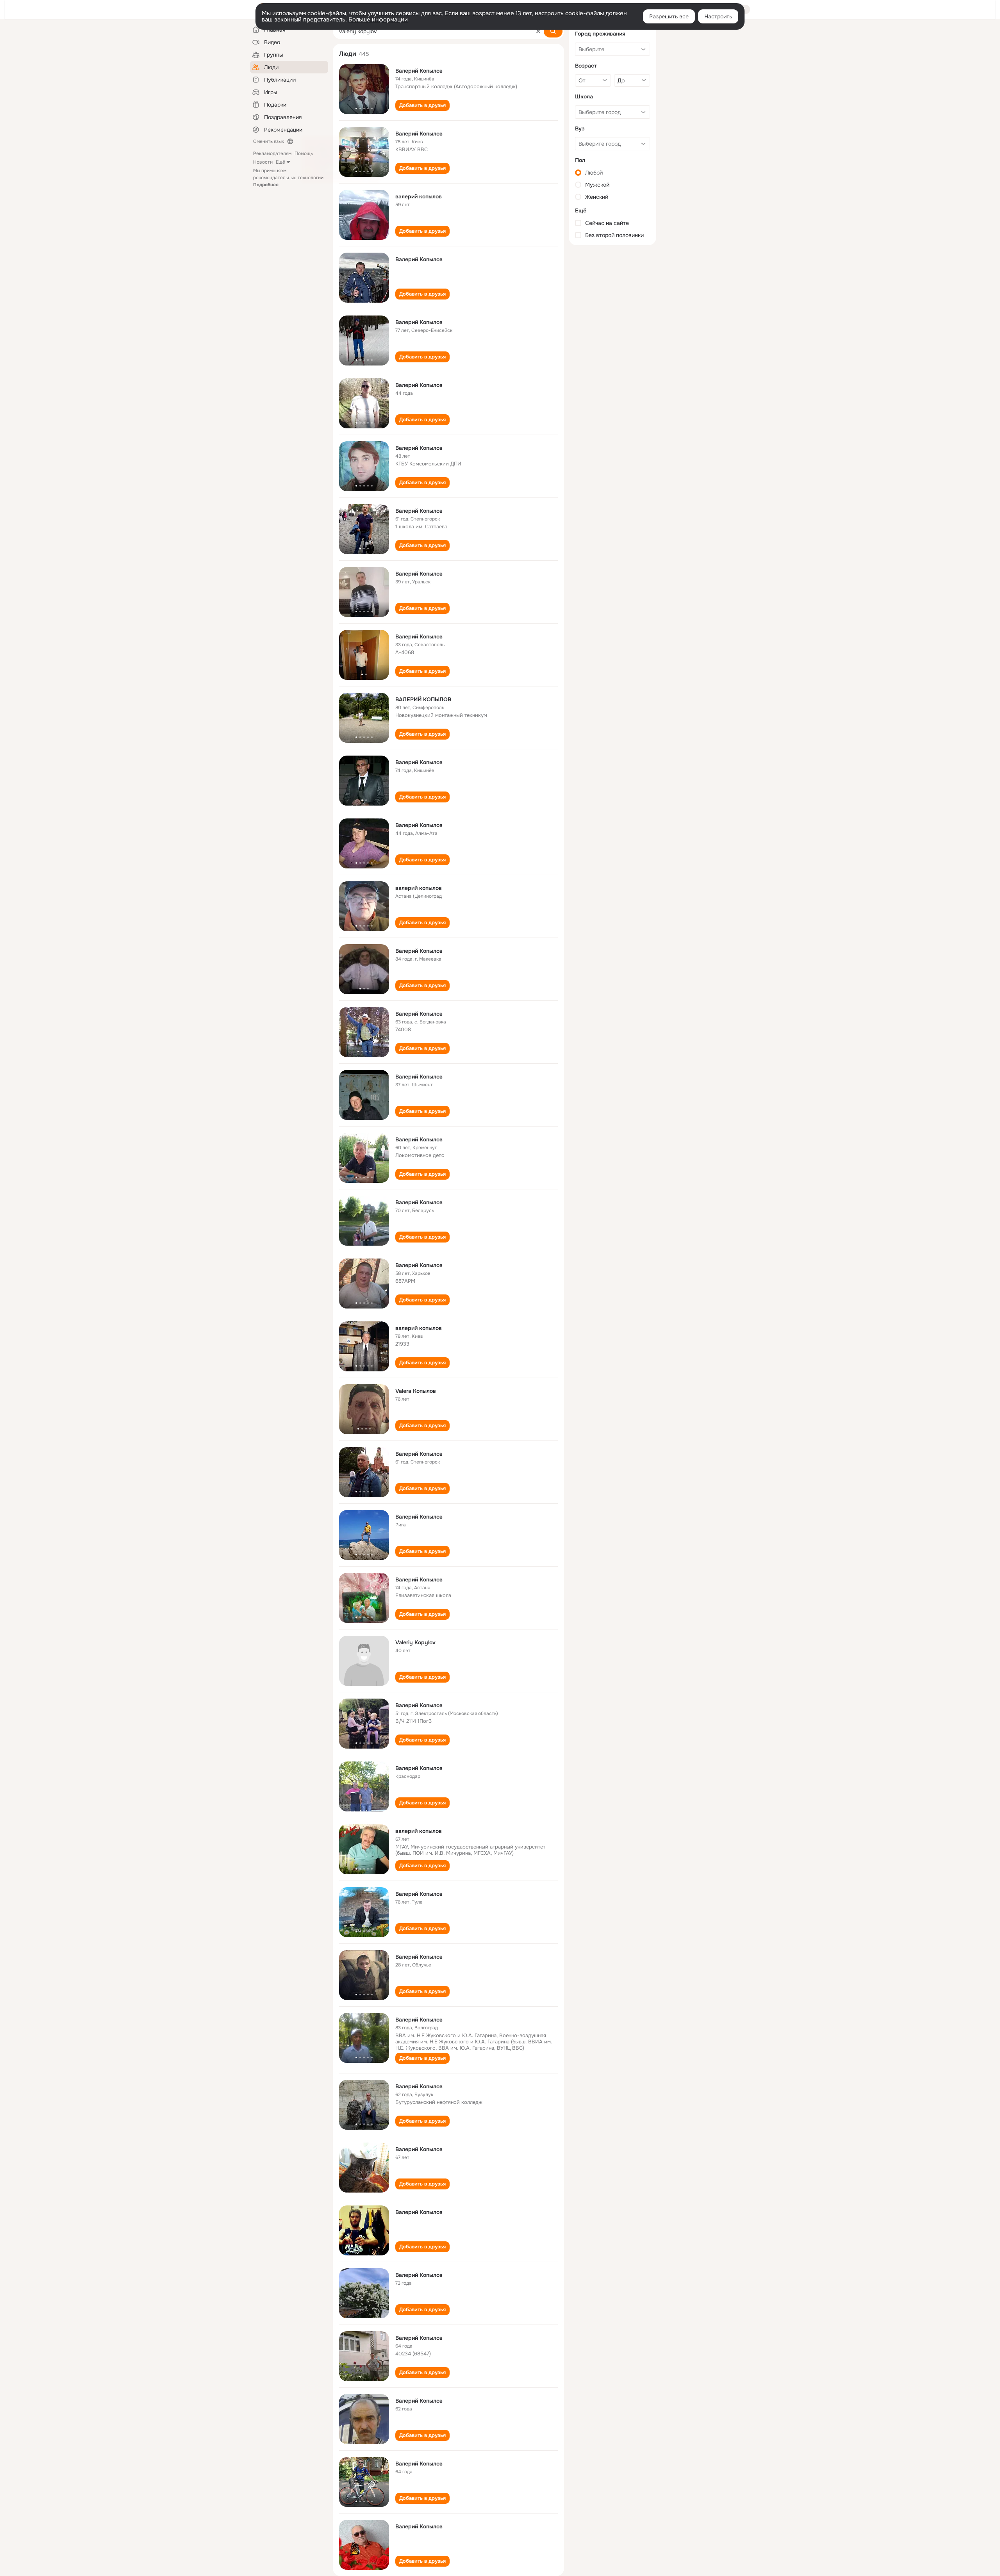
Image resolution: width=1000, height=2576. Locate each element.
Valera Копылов (416, 1391)
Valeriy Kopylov (415, 1642)
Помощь (304, 153)
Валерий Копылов (419, 71)
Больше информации (378, 20)
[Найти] (553, 31)
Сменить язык (269, 141)
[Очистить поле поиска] (538, 31)
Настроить (718, 16)
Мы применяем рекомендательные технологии (288, 178)
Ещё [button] (280, 162)
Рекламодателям (272, 153)
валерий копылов (419, 196)
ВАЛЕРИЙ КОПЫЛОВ (423, 699)
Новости (263, 162)
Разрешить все (669, 16)
